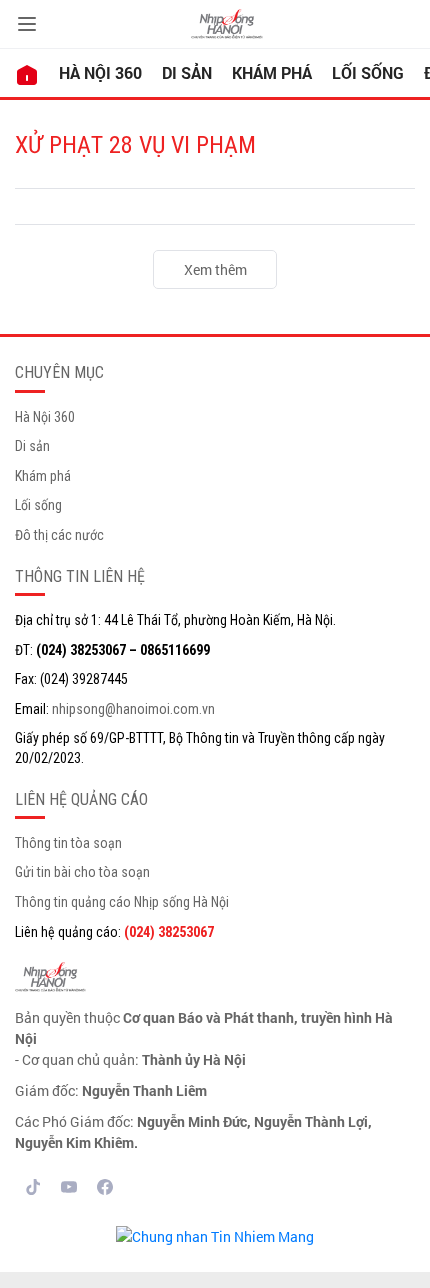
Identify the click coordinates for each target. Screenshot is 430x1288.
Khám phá (272, 72)
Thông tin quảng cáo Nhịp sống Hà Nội (122, 902)
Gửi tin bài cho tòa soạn (82, 872)
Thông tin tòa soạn (68, 843)
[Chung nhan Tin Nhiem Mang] (215, 1234)
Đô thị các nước (59, 535)
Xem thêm (215, 269)
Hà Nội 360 (100, 72)
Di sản (187, 72)
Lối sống (368, 72)
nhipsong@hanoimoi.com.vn (133, 709)
